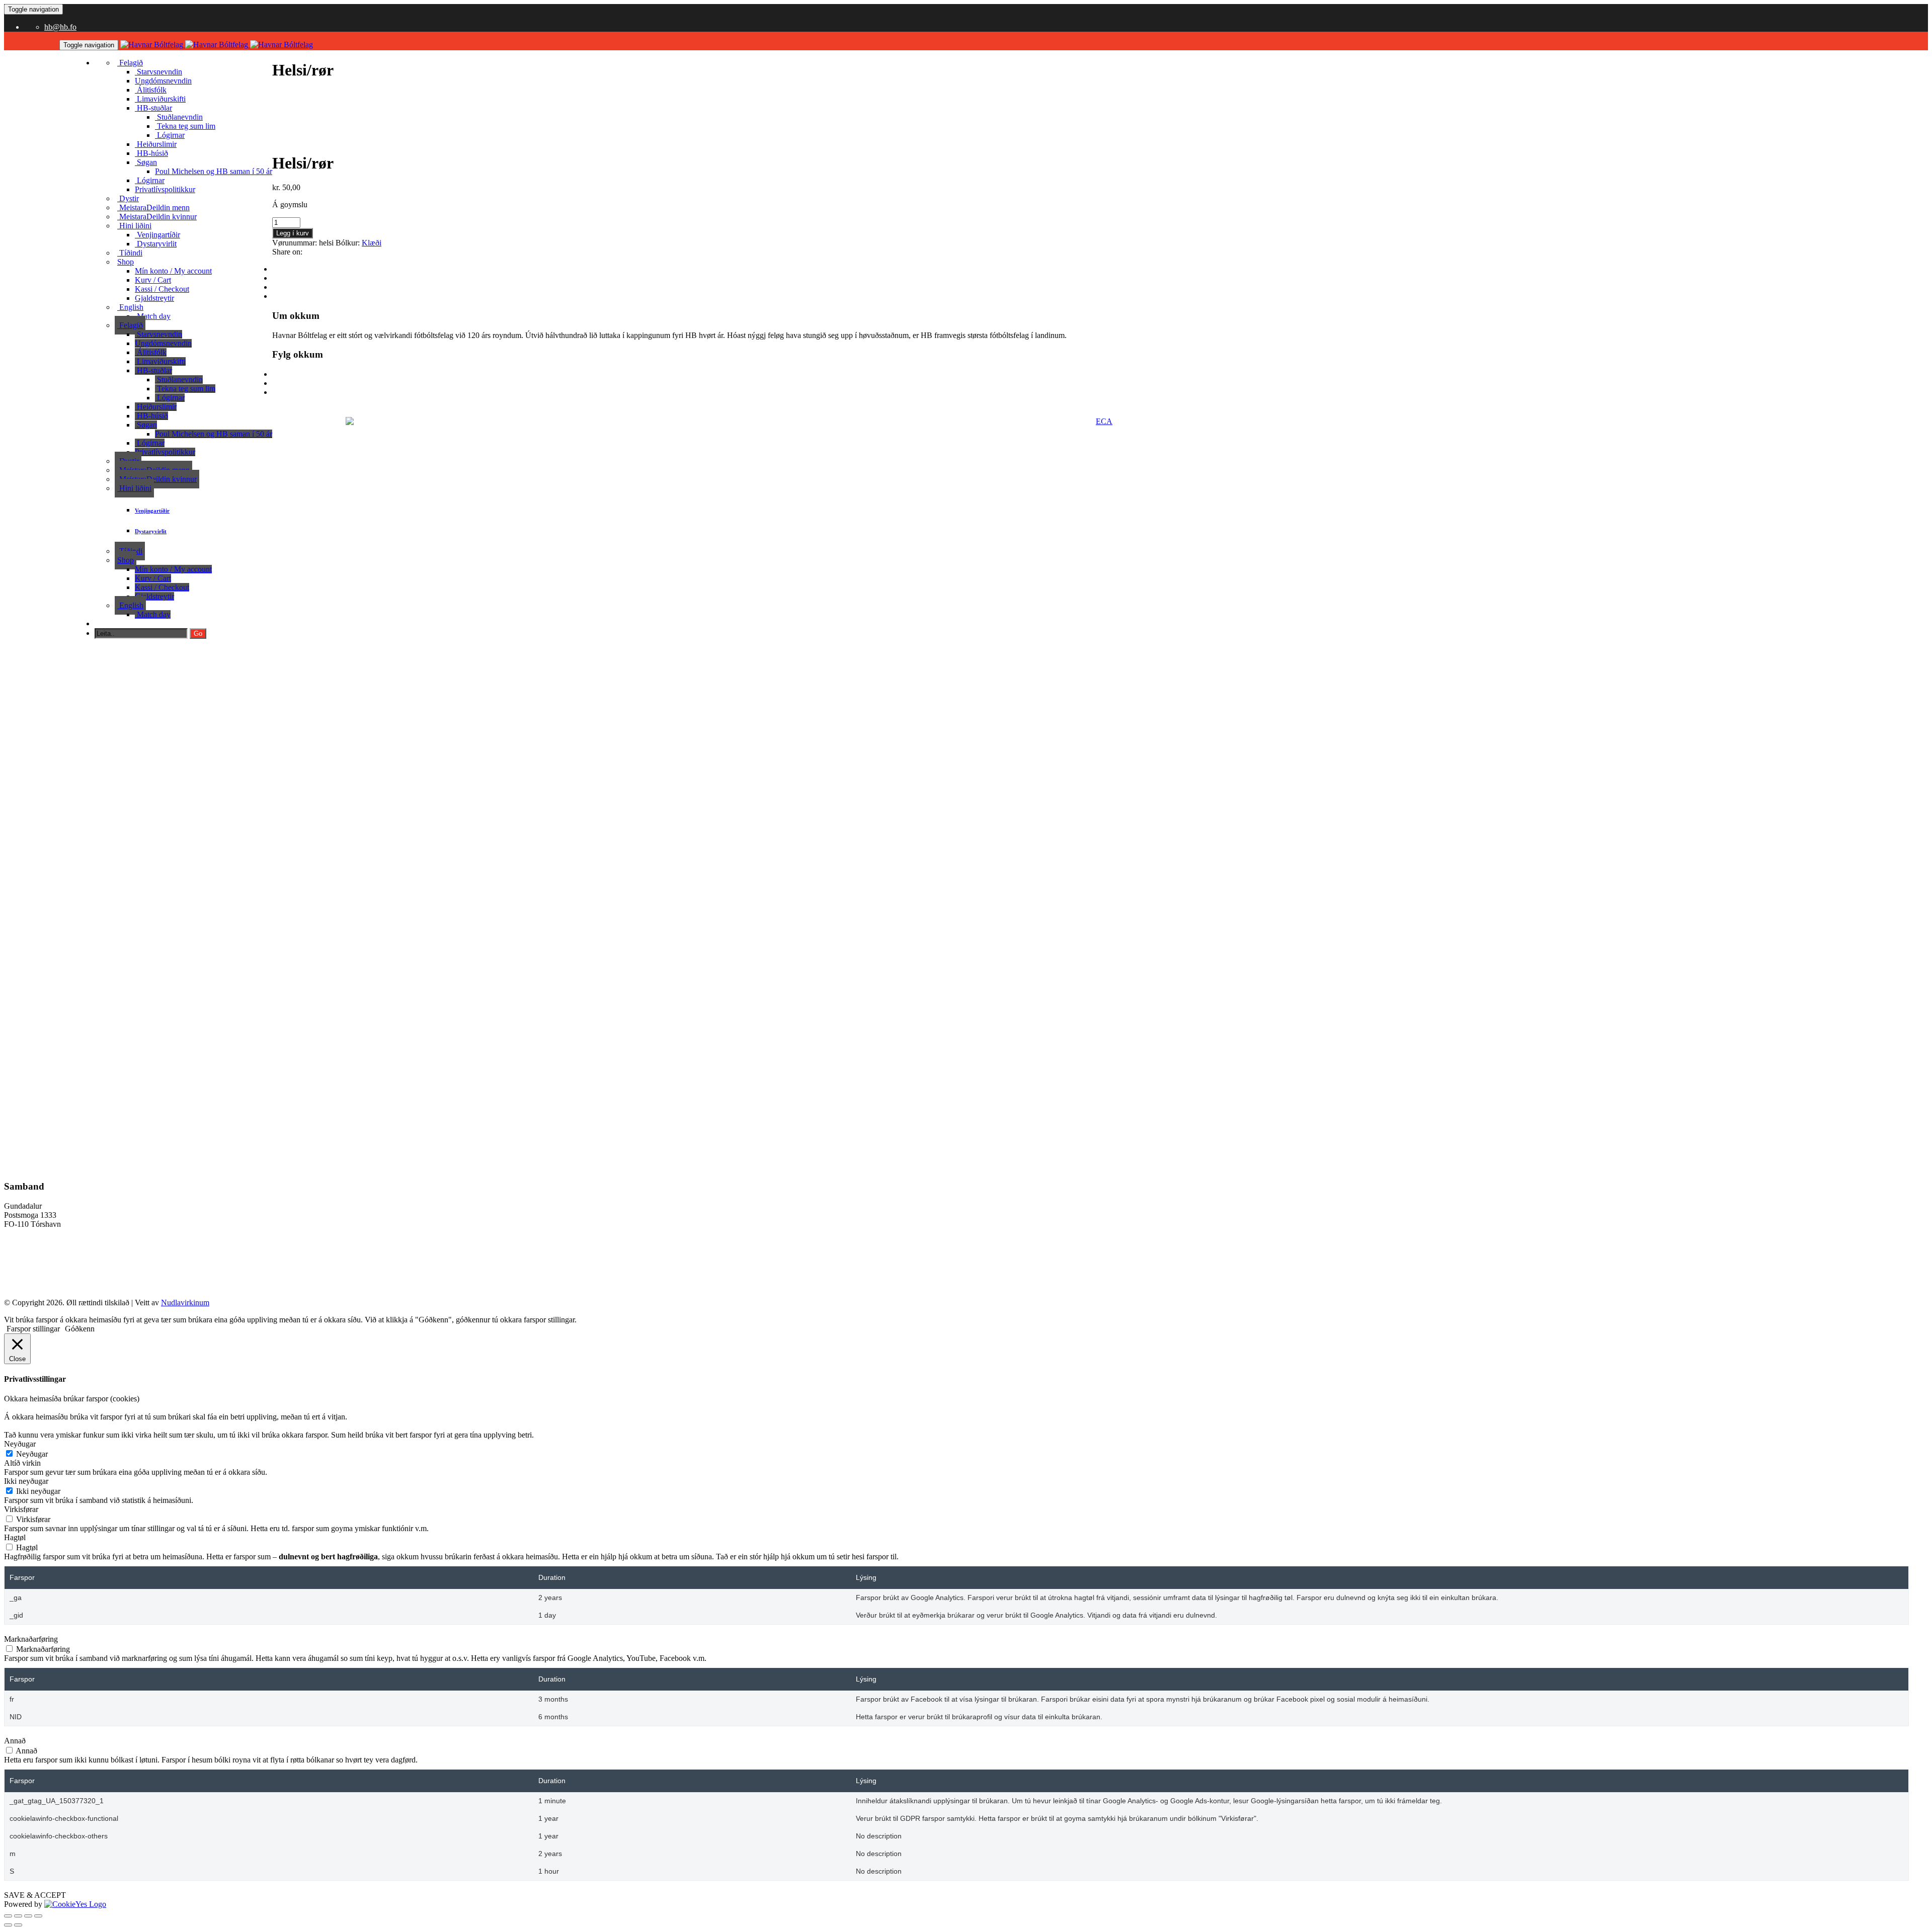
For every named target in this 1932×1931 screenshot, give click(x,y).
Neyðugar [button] (20, 1444)
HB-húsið (151, 153)
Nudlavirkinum (185, 1303)
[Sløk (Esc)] (38, 1916)
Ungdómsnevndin (163, 81)
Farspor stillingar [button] (33, 1329)
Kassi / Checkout (162, 289)
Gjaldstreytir (154, 298)
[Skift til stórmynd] (18, 1916)
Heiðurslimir (156, 144)
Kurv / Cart (153, 280)
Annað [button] (15, 1741)
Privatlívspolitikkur (165, 189)
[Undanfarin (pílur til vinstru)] (8, 1925)
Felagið (130, 63)
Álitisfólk (151, 90)
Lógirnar (150, 180)
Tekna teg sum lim (185, 126)
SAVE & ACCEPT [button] (35, 1895)
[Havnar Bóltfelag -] (217, 45)
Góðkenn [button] (80, 1329)
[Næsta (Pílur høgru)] (18, 1925)
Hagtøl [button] (15, 1537)
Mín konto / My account (173, 271)
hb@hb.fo (60, 27)
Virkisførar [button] (21, 1509)
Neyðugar (32, 1454)
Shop (126, 262)
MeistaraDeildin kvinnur (157, 217)
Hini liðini (134, 226)
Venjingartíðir (157, 235)
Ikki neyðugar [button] (26, 1481)
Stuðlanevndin (179, 117)
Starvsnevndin (158, 72)
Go (198, 634)
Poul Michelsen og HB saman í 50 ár (214, 171)
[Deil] (28, 1916)
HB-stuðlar (153, 108)
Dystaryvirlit (156, 244)
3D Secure (21, 1267)
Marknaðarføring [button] (31, 1639)
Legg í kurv (293, 233)
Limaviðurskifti (160, 99)
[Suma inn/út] (8, 1916)
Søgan (146, 162)
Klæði (372, 243)
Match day (153, 316)
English (130, 307)
